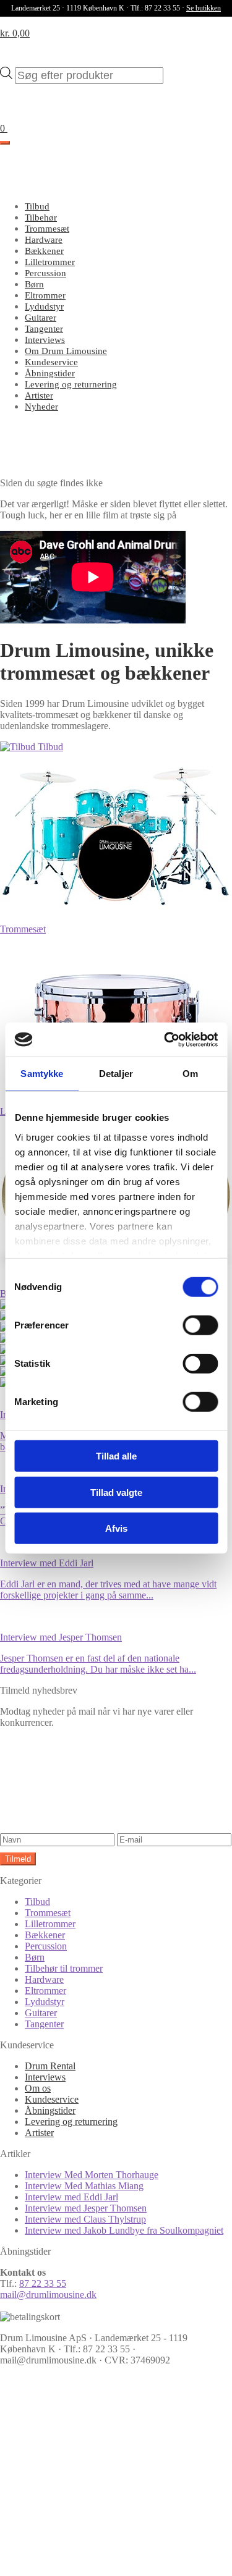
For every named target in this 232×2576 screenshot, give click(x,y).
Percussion (45, 273)
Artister (39, 395)
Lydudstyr (44, 306)
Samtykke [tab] (42, 1074)
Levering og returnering (71, 384)
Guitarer (41, 318)
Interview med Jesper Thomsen (86, 2208)
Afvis (116, 1528)
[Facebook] (93, 2465)
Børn (34, 284)
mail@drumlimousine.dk (48, 2295)
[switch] (200, 1325)
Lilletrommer (50, 262)
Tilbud (37, 206)
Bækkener (44, 251)
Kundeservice (51, 362)
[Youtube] (93, 2560)
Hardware (44, 240)
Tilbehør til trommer (64, 1968)
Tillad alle (116, 1456)
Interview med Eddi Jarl (71, 2197)
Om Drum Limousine (66, 351)
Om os (38, 2088)
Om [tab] (190, 1074)
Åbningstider (50, 373)
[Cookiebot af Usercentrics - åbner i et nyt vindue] (165, 1039)
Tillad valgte (116, 1492)
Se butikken (204, 8)
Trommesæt (47, 229)
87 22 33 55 (43, 2283)
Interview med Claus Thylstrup (85, 2219)
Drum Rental (50, 2066)
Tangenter (44, 329)
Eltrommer (45, 295)
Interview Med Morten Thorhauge (92, 2175)
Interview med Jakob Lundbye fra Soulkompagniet (124, 2230)
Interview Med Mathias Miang (84, 2186)
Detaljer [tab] (116, 1074)
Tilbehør (41, 217)
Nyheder (41, 407)
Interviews (45, 340)
